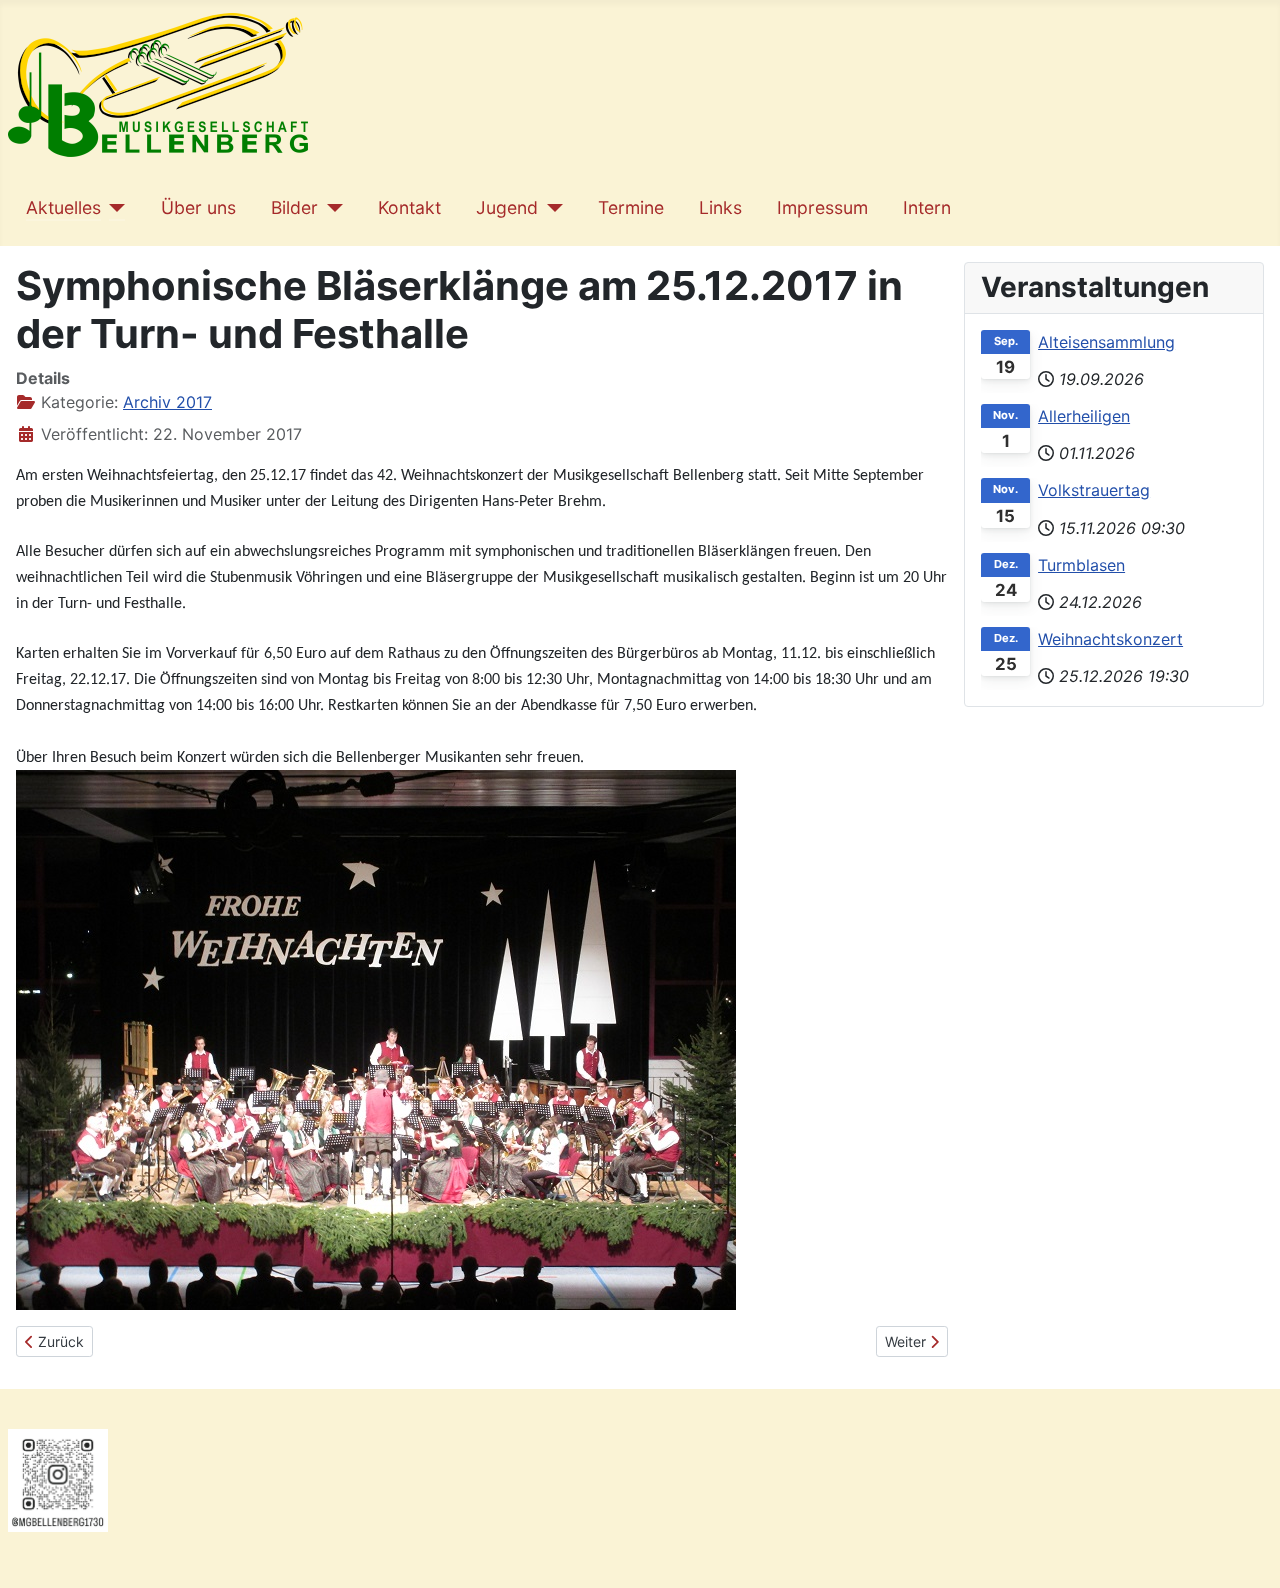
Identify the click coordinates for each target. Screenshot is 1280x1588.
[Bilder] (330, 208)
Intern (927, 207)
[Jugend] (550, 208)
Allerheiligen (1084, 416)
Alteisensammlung (1106, 342)
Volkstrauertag (1094, 490)
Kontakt (409, 207)
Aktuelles (63, 207)
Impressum (822, 207)
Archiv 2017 (167, 402)
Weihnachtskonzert (1110, 639)
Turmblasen (1081, 565)
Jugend (507, 207)
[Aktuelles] (113, 208)
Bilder (294, 207)
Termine (631, 207)
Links (720, 207)
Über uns (198, 207)
